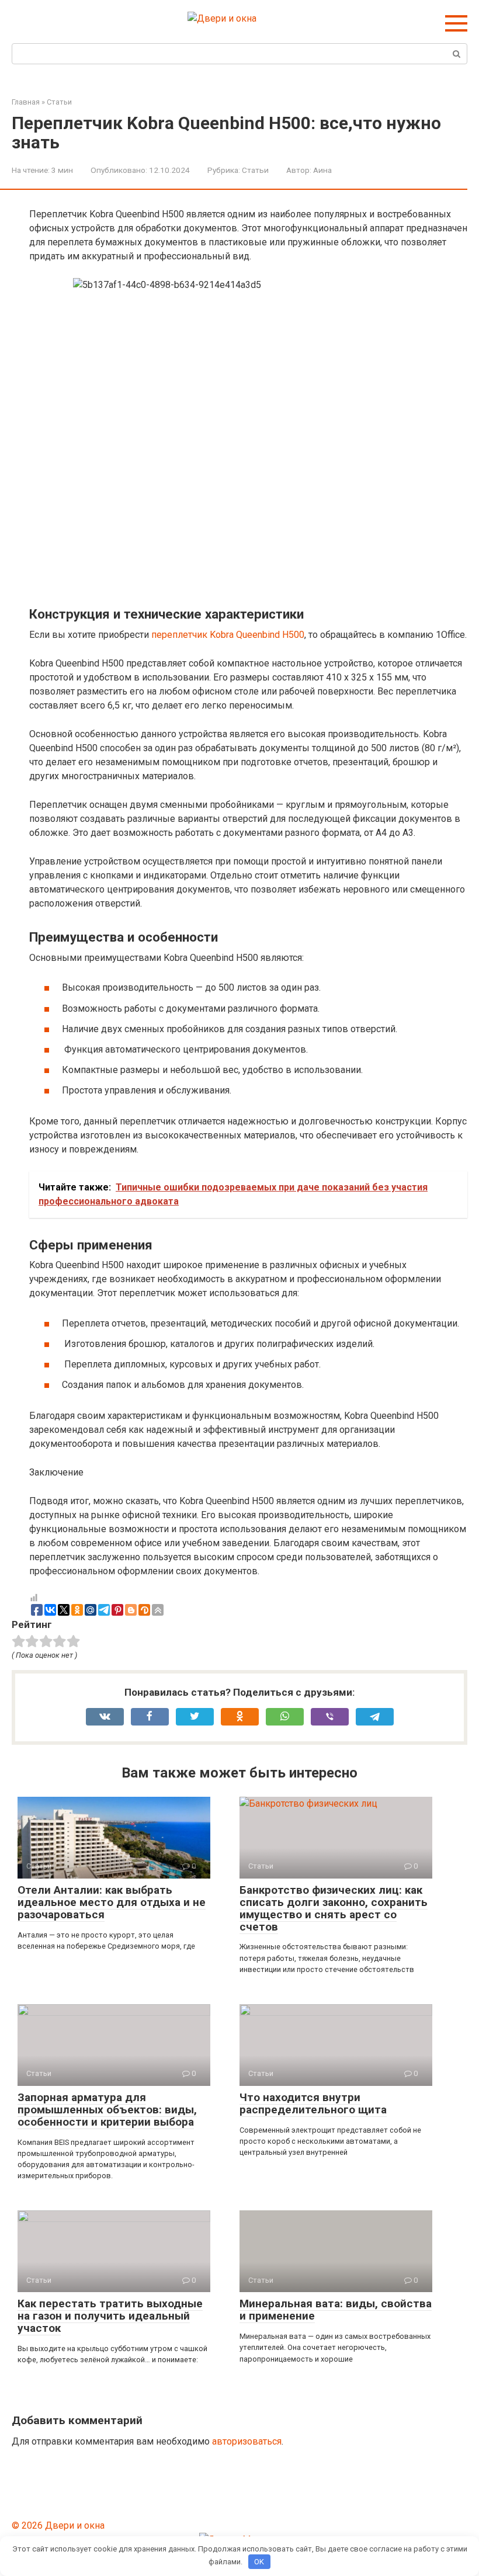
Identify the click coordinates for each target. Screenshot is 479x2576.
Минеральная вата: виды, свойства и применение (336, 2310)
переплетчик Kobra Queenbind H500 (228, 635)
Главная (26, 102)
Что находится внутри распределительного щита (313, 2103)
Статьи (59, 102)
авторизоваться (247, 2441)
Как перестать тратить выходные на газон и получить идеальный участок (110, 2316)
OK (259, 2562)
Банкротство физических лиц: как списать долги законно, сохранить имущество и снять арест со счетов (334, 1908)
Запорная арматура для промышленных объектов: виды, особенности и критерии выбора (107, 2110)
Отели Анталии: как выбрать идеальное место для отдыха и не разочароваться (112, 1902)
